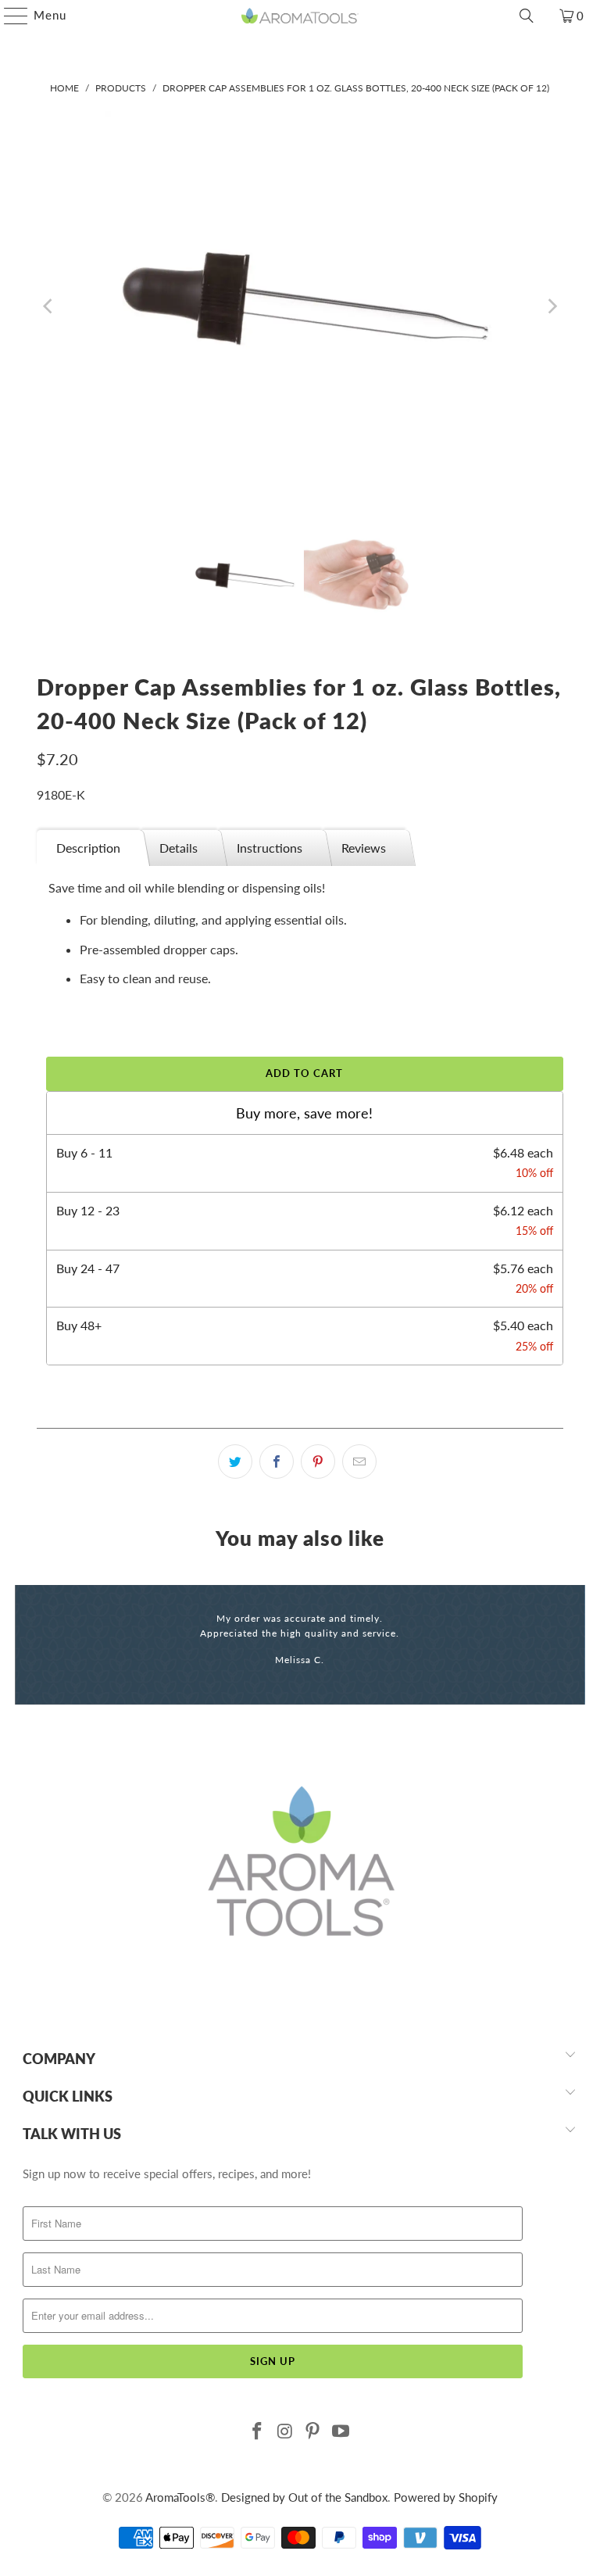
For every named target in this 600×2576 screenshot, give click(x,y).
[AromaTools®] (300, 16)
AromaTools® (180, 2497)
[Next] (552, 306)
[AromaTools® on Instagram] (285, 2432)
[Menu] (8, 16)
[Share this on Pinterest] (318, 1462)
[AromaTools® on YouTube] (341, 2432)
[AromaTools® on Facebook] (258, 2432)
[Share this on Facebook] (277, 1462)
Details (179, 848)
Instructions (270, 848)
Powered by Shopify (446, 2497)
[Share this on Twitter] (235, 1462)
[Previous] (48, 306)
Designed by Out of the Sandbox (304, 2497)
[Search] (527, 16)
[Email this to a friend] (359, 1462)
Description (88, 848)
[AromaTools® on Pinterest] (313, 2432)
